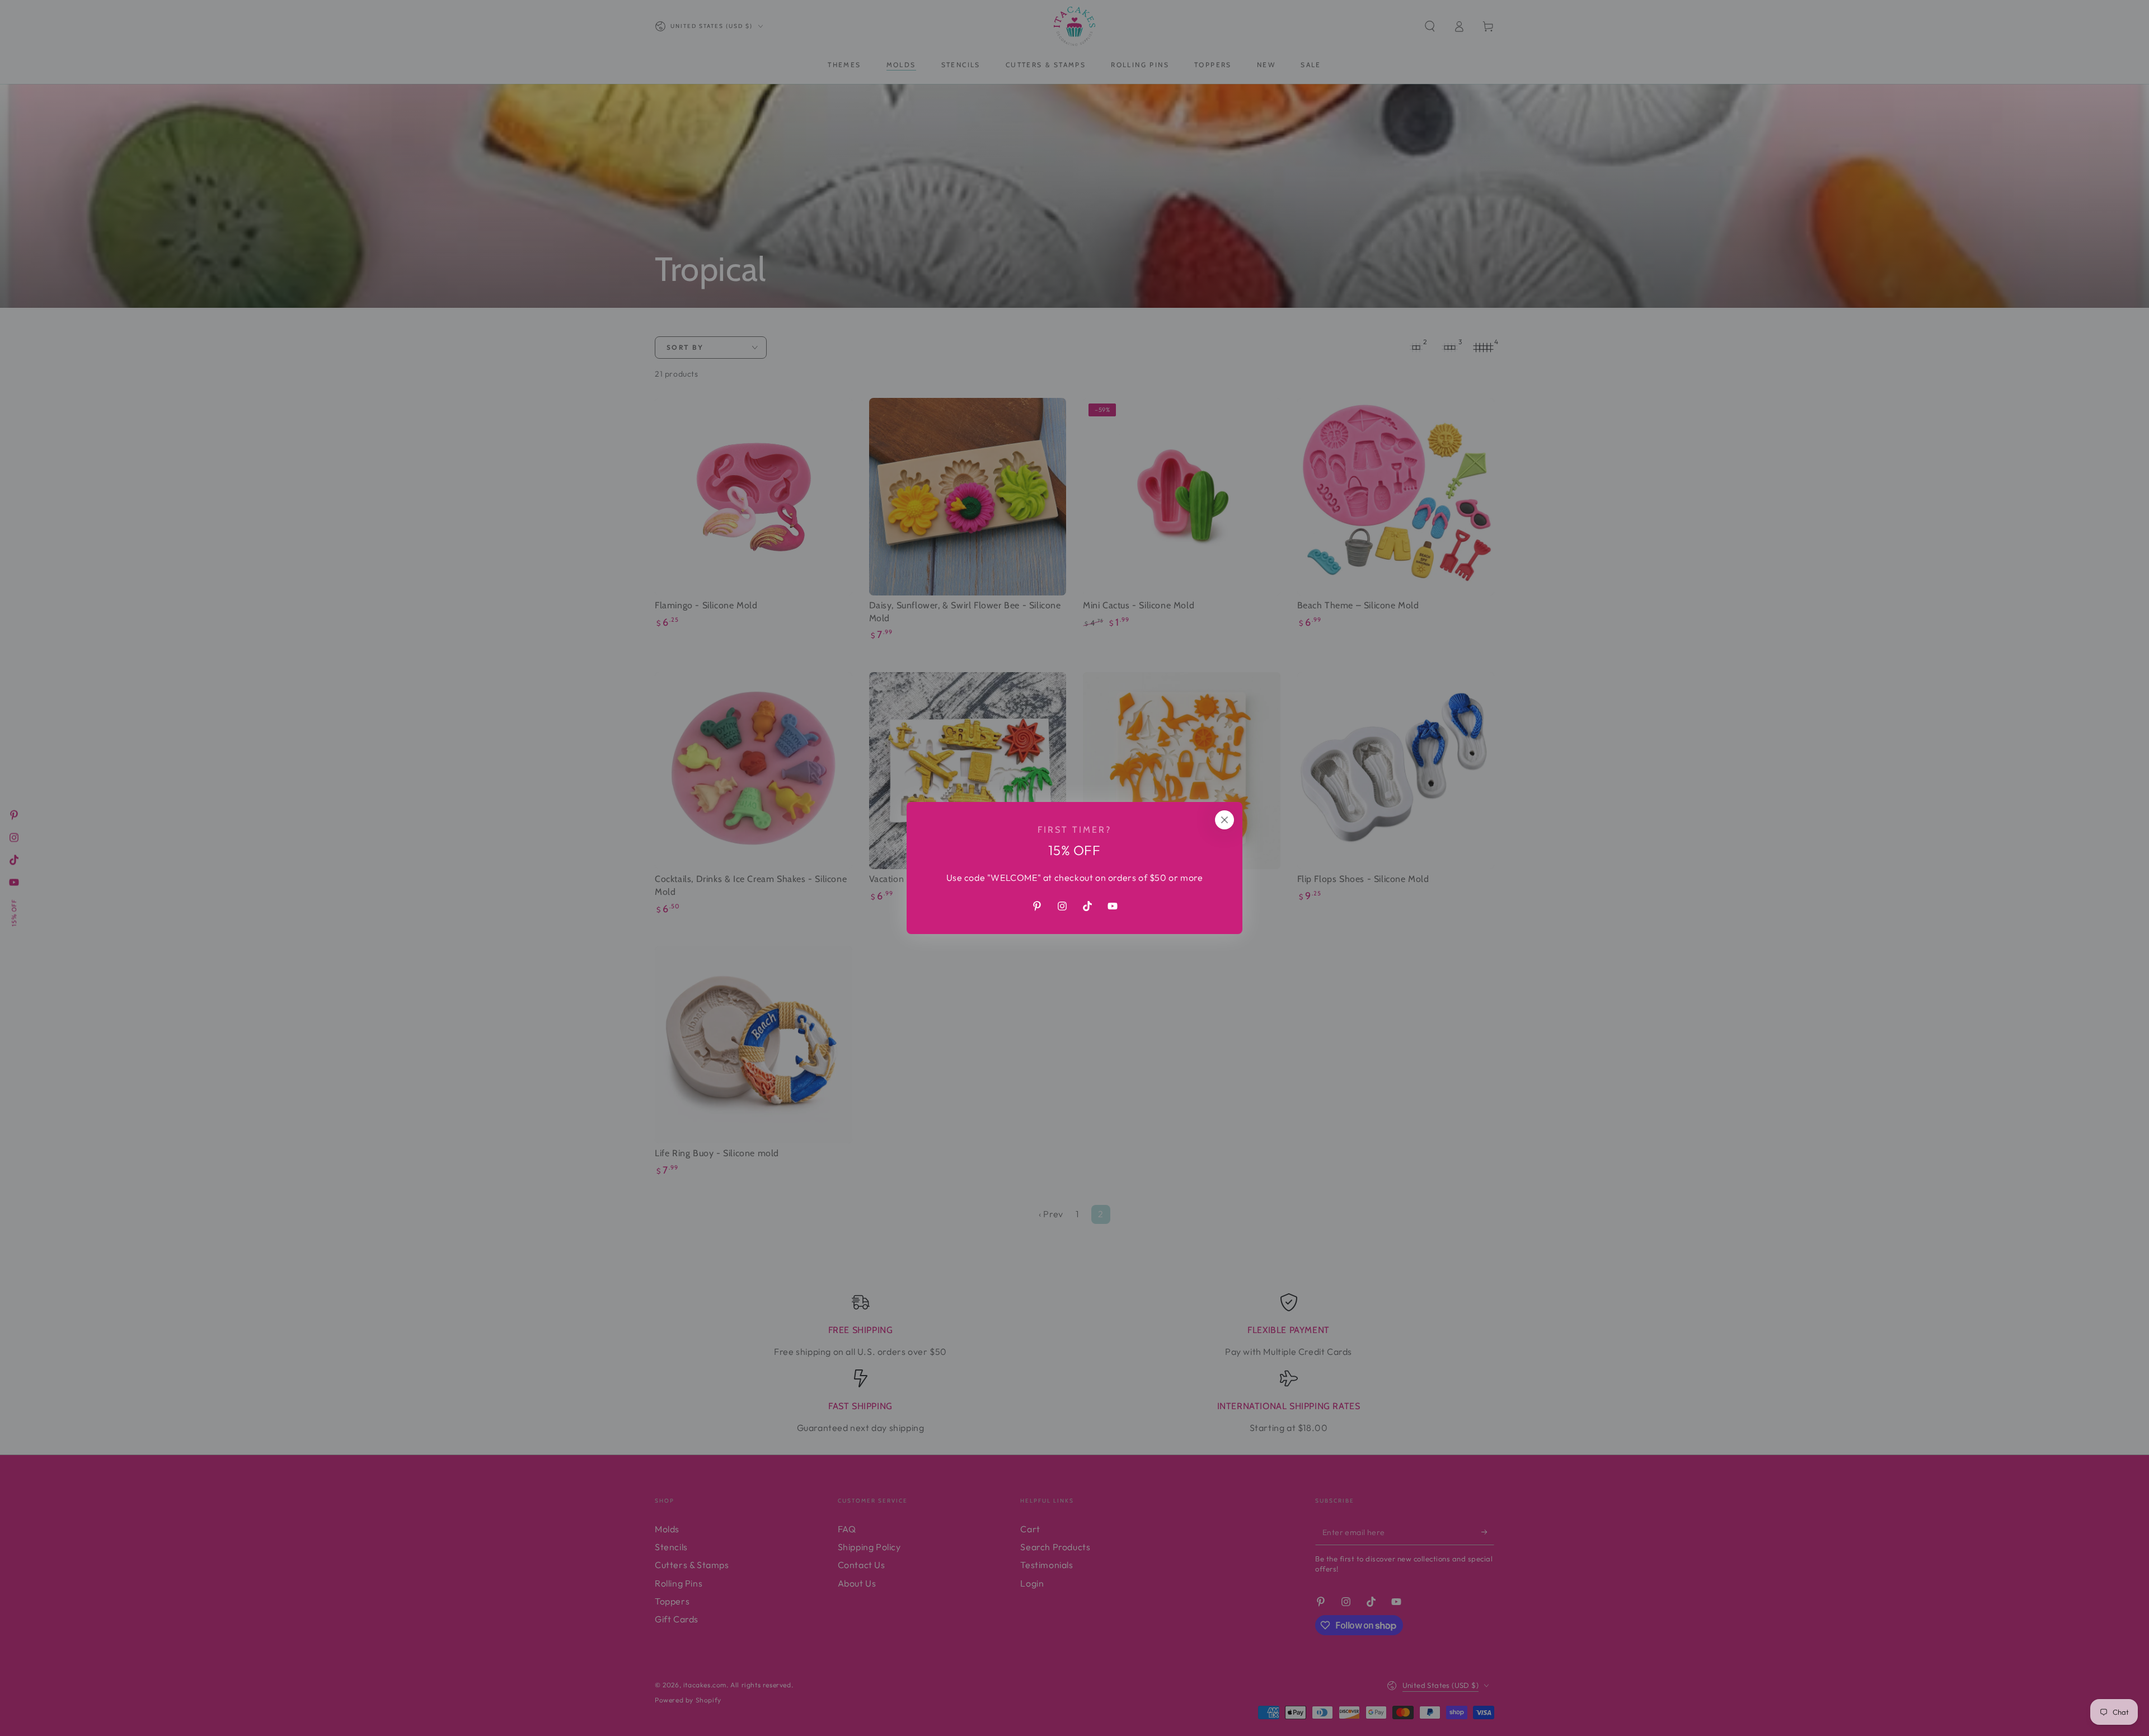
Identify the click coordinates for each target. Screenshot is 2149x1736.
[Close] (1224, 820)
